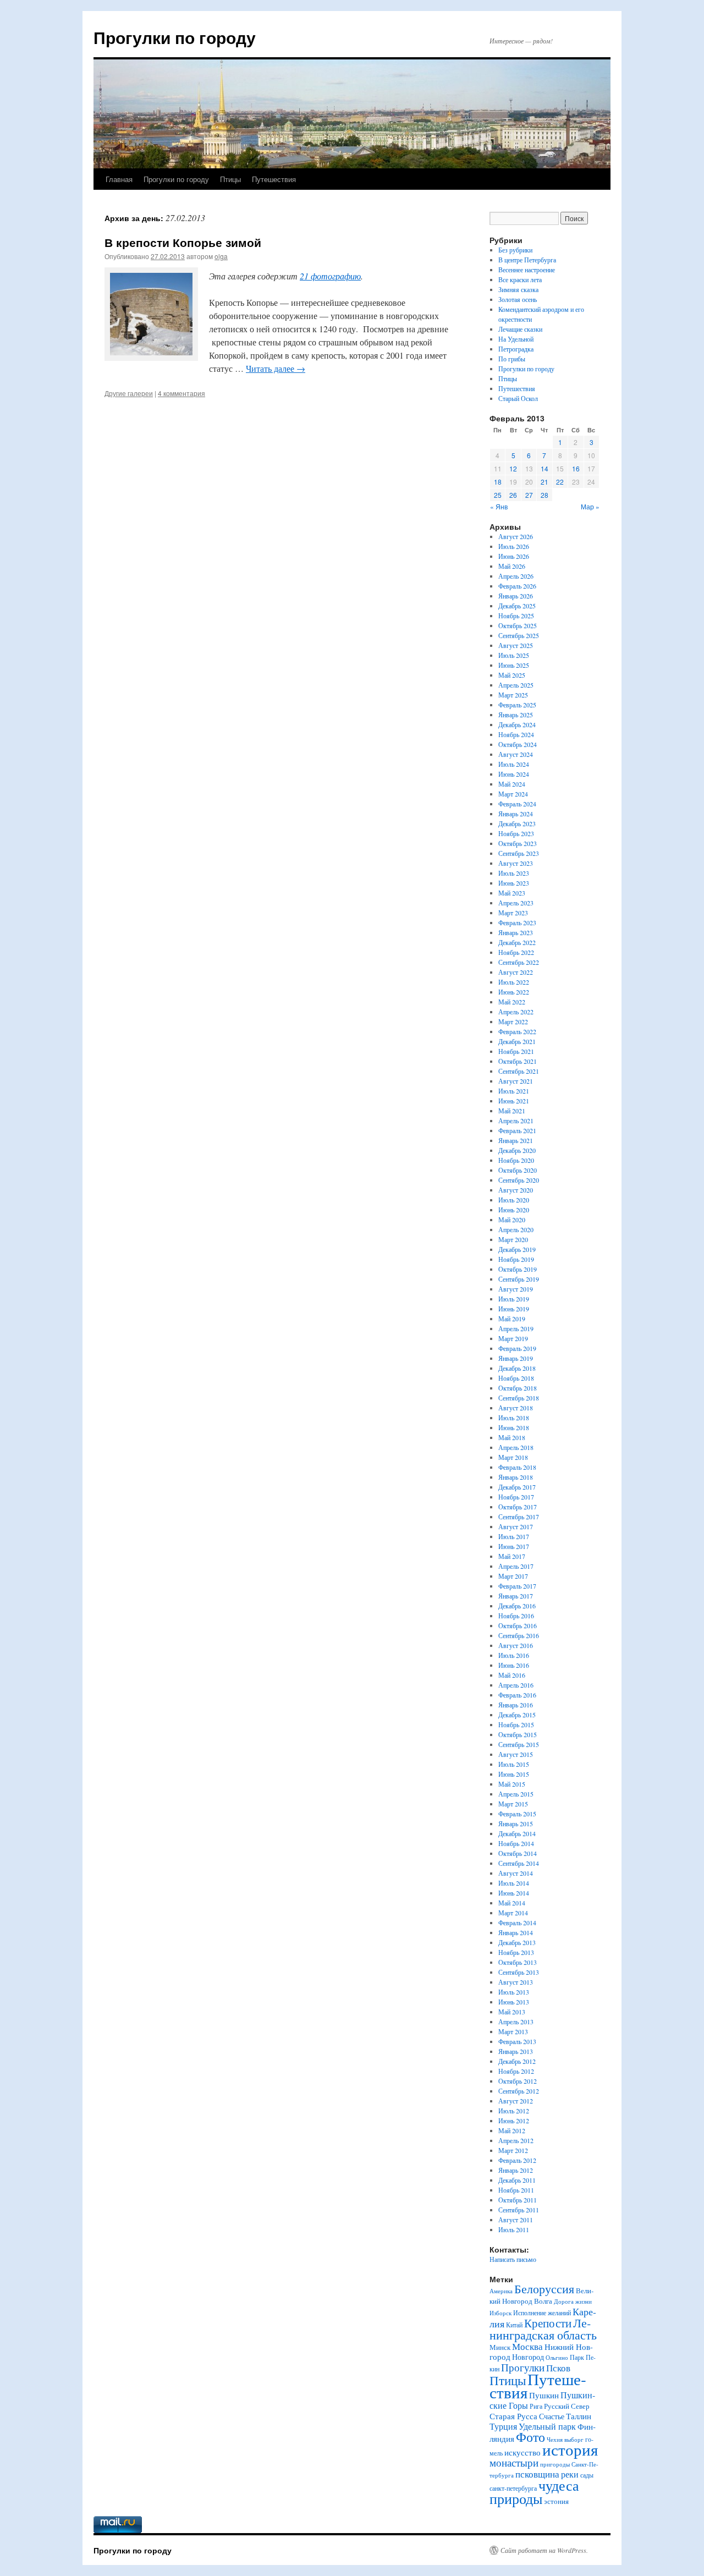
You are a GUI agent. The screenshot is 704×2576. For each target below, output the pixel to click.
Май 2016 (512, 1675)
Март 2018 (513, 1457)
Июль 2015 (514, 1764)
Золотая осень (518, 299)
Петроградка (516, 349)
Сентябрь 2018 (519, 1398)
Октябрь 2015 (518, 1734)
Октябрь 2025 (518, 625)
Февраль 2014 (517, 1923)
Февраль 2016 (517, 1695)
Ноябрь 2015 (516, 1724)
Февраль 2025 (517, 705)
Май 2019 (512, 1319)
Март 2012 (513, 2150)
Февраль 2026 (517, 586)
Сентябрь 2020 (519, 1180)
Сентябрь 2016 (519, 1635)
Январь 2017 (516, 1596)
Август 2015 (516, 1754)
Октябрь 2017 (518, 1507)
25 (498, 495)
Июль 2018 (514, 1418)
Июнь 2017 (514, 1546)
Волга (543, 2301)
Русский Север (567, 2406)
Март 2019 (513, 1338)
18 (498, 482)
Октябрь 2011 (518, 2200)
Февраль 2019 (517, 1348)
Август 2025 (516, 645)
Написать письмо (513, 2259)
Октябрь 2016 (518, 1625)
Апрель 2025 (516, 685)
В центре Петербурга (527, 260)
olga (221, 256)
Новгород (528, 2357)
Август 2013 (516, 1982)
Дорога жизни (573, 2302)
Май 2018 (512, 1437)
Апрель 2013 (516, 2022)
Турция (503, 2426)
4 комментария (182, 393)
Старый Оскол (518, 398)
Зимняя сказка (518, 289)
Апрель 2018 (516, 1447)
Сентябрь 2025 (519, 635)
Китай (514, 2325)
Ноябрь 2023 (516, 833)
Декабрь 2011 (517, 2180)
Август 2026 (516, 536)
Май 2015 (512, 1784)
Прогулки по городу (175, 37)
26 (513, 495)
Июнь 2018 (514, 1427)
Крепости (548, 2323)
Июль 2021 (514, 1091)
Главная (119, 179)
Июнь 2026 (514, 556)
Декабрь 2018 (517, 1368)
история (570, 2449)
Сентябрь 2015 (519, 1744)
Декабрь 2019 (517, 1249)
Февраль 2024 (517, 804)
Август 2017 (516, 1526)
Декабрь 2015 (517, 1715)
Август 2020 (516, 1190)
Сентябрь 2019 (519, 1279)
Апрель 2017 (516, 1566)
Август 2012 (516, 2101)
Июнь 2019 (514, 1309)
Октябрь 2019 (518, 1269)
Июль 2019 (514, 1299)
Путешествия (274, 179)
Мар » (590, 506)
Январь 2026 (516, 596)
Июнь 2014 (514, 1893)
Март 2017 (513, 1576)
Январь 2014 (516, 1932)
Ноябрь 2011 (516, 2190)
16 (576, 468)
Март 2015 (513, 1804)
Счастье (552, 2416)
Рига (536, 2406)
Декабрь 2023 (517, 823)
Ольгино (557, 2357)
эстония (556, 2501)
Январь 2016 (516, 1705)
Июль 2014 (514, 1883)
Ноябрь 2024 (516, 734)
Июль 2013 (514, 1992)
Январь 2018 (516, 1477)
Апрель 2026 (516, 576)
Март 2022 (513, 1021)
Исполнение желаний (542, 2313)
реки (570, 2474)
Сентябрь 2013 (519, 1972)
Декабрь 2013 (517, 1942)
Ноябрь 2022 (516, 952)
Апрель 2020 (516, 1229)
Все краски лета (520, 279)
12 (513, 468)
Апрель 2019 (516, 1328)
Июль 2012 (514, 2111)
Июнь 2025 (514, 665)
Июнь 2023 (514, 883)
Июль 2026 (514, 546)
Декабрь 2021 (517, 1041)
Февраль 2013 (517, 2041)
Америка (501, 2291)
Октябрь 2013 (518, 1962)
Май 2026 (512, 566)
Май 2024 (512, 784)
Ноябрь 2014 (516, 1843)
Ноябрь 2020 (516, 1160)
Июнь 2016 (514, 1665)
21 (544, 482)
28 (544, 495)
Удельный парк (547, 2426)
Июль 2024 (514, 764)
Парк (577, 2357)
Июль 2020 (514, 1200)
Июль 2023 (514, 873)
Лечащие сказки (520, 329)
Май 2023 (512, 893)
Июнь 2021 (514, 1101)
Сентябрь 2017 (519, 1517)
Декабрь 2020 (517, 1150)
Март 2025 (513, 695)
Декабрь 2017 (517, 1487)
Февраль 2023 (517, 922)
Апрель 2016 (516, 1685)
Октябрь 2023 (518, 843)
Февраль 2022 (517, 1031)
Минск (500, 2347)
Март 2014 (513, 1913)
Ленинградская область (543, 2329)
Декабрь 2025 (517, 606)
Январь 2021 (516, 1140)
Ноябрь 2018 (516, 1378)
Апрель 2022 (516, 1012)
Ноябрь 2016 (516, 1616)
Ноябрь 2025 (516, 616)
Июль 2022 (514, 982)
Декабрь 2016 (517, 1606)
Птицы (230, 179)
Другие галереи (129, 393)
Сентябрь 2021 (519, 1071)
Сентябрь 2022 (519, 962)
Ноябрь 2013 (516, 1952)
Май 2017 (512, 1556)
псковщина (537, 2474)
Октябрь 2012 (518, 2081)
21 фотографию (330, 276)
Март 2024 (513, 794)
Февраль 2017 (517, 1586)
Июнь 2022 (514, 992)
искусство (522, 2452)
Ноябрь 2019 (516, 1259)
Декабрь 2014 (517, 1833)
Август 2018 (516, 1408)
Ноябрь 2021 (516, 1051)
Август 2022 (516, 972)
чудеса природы (534, 2492)
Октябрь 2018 (518, 1388)
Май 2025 (512, 675)
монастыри (514, 2462)
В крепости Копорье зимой (183, 242)
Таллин (579, 2416)
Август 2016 (516, 1645)
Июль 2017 (514, 1536)
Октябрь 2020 (518, 1170)
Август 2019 (516, 1289)
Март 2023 (513, 913)
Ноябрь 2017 (516, 1497)
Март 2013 (513, 2031)
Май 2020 (512, 1220)
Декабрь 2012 (517, 2061)
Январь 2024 (516, 814)
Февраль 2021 (517, 1130)
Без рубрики (515, 250)
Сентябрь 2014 (519, 1863)
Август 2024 (516, 754)
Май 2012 (512, 2130)
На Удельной (516, 339)
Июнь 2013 (514, 2002)
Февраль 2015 (517, 1814)
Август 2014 (516, 1873)
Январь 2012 (516, 2170)
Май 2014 (512, 1903)
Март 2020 (513, 1239)
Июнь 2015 (514, 1774)
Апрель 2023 (516, 903)
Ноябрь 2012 (516, 2071)
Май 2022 (512, 1002)
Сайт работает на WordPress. (544, 2550)
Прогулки (523, 2367)
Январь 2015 (516, 1823)
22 (560, 482)
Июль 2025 (514, 655)
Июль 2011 (514, 2229)
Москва (527, 2346)
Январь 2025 (516, 715)
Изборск (501, 2313)
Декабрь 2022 (517, 942)
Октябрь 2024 (518, 744)
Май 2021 (512, 1111)
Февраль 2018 (517, 1467)
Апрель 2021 (516, 1121)
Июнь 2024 (514, 774)
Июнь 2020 (514, 1210)
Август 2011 (516, 2220)
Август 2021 (516, 1081)
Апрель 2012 (516, 2140)
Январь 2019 (516, 1358)
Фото (530, 2437)
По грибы (512, 359)
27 (529, 495)
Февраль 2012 (517, 2160)
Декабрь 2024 (517, 724)
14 (544, 468)
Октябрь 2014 (518, 1853)
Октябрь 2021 (518, 1061)
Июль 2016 (514, 1655)
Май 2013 (512, 2012)
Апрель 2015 (516, 1794)
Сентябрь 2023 (519, 853)
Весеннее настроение (527, 270)
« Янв (499, 506)
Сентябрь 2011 (519, 2210)
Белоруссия (544, 2289)
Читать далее (276, 368)
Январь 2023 (516, 932)
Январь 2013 (516, 2051)
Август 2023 (516, 863)
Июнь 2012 (514, 2121)
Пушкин (544, 2395)
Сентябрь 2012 (519, 2091)
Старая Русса (513, 2416)
